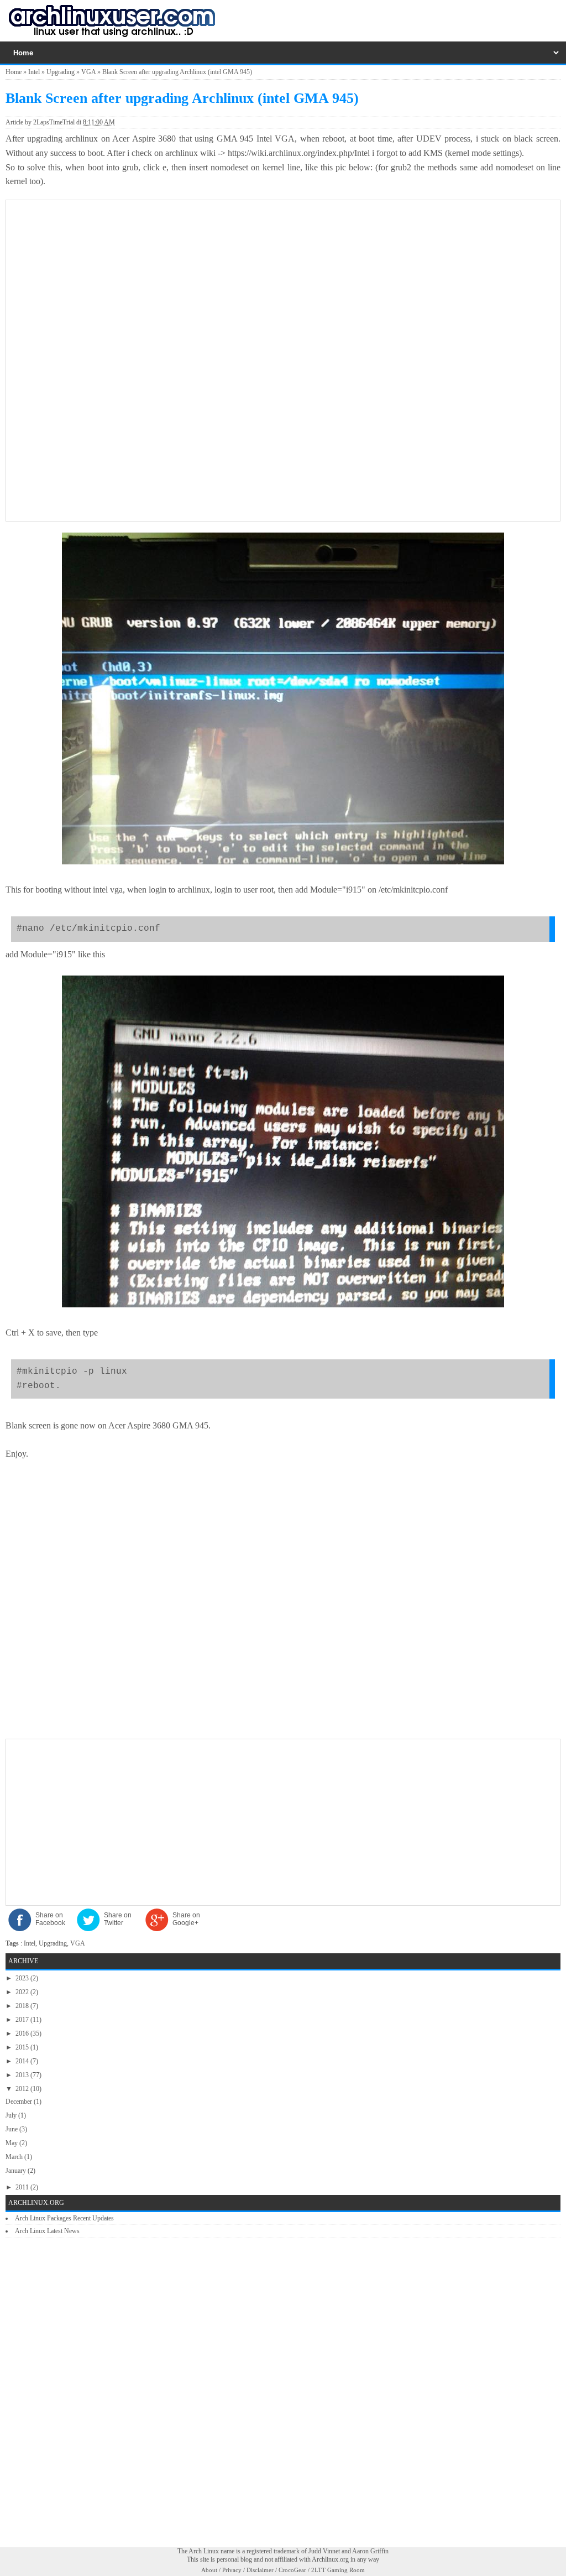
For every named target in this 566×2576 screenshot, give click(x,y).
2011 (23, 2187)
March (15, 2157)
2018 (23, 2006)
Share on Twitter (118, 1919)
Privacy (232, 2570)
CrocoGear (292, 2570)
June (12, 2129)
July (12, 2115)
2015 (23, 2047)
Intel (34, 72)
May (12, 2143)
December (20, 2102)
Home (14, 72)
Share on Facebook (50, 1919)
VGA (88, 72)
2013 (23, 2075)
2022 (23, 1992)
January (17, 2171)
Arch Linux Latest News (47, 2231)
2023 (23, 1978)
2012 (23, 2089)
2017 (23, 2020)
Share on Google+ (186, 1919)
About (209, 2570)
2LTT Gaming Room (338, 2570)
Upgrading (61, 72)
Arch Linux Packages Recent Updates (64, 2218)
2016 (23, 2033)
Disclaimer (260, 2570)
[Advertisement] (283, 283)
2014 (23, 2061)
